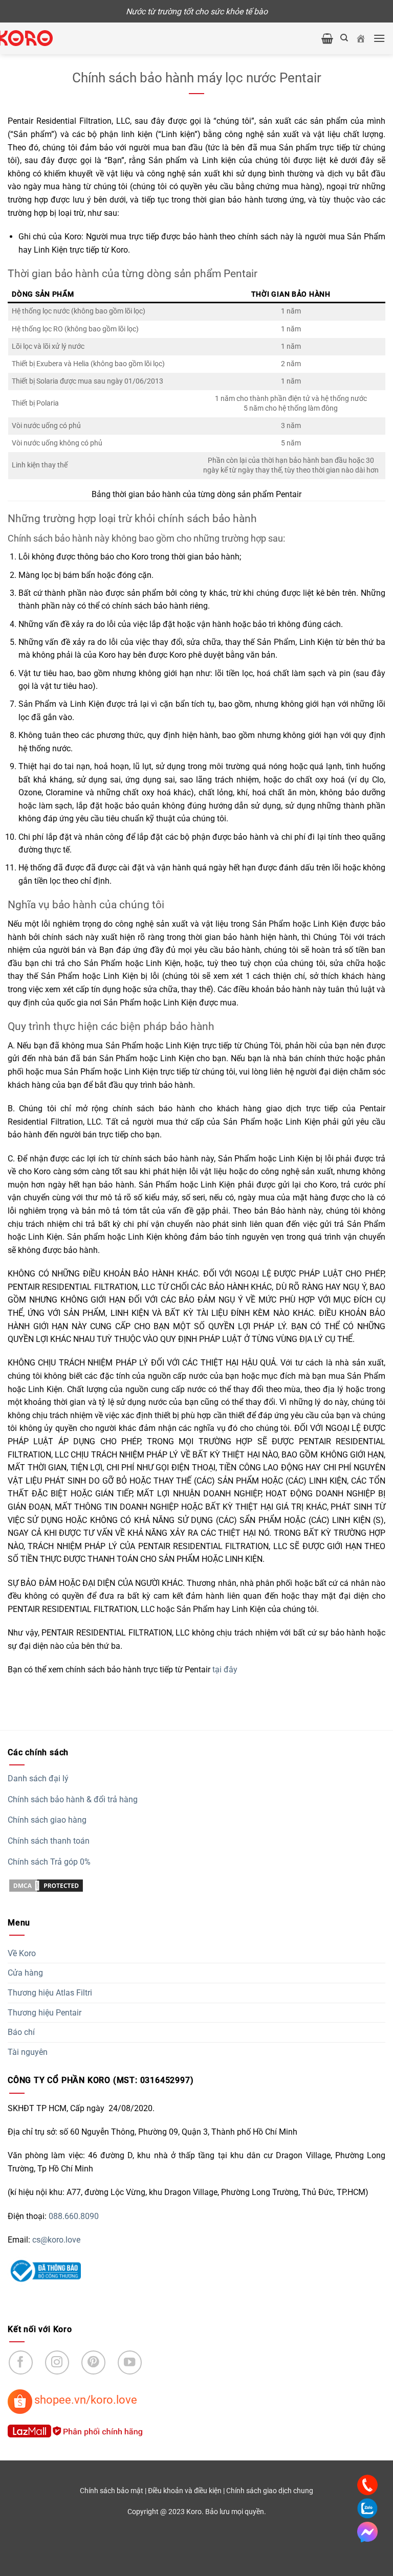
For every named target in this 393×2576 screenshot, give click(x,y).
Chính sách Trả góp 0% (49, 1862)
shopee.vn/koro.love (86, 2400)
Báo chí (21, 2032)
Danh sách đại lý (38, 1778)
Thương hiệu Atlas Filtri (50, 1993)
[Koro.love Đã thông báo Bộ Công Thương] (44, 2270)
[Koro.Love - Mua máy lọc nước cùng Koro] (35, 38)
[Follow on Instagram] (57, 2362)
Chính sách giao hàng (47, 1820)
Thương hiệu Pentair (45, 2013)
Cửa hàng (25, 1973)
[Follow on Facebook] (21, 2362)
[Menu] (379, 38)
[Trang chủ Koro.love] (361, 38)
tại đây (225, 1670)
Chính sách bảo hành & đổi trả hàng (73, 1799)
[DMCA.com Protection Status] (46, 1885)
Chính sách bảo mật (112, 2491)
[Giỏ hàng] (327, 38)
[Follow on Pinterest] (93, 2362)
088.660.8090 (74, 2216)
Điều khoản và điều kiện (185, 2491)
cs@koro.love (56, 2240)
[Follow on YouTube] (130, 2362)
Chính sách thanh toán (49, 1841)
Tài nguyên (28, 2052)
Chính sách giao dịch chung (270, 2491)
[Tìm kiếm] (344, 38)
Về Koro (22, 1953)
